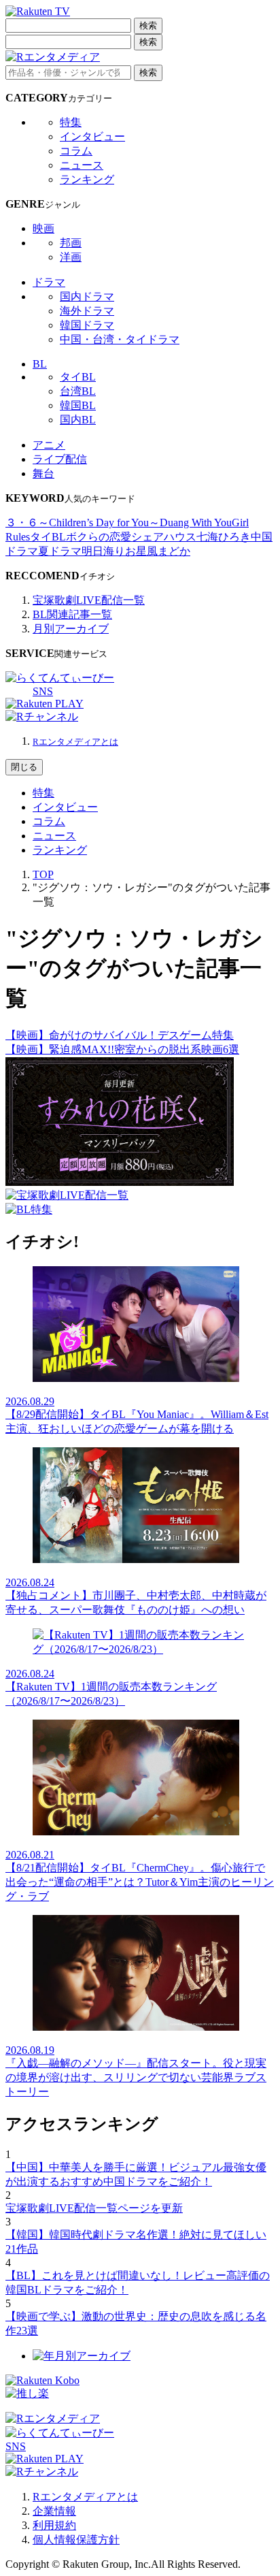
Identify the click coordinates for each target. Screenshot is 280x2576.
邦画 (71, 243)
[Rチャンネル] (42, 717)
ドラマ (49, 282)
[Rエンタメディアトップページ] (53, 2418)
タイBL (78, 377)
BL (40, 364)
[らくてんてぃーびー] (60, 678)
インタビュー (92, 136)
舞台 (43, 473)
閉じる (24, 767)
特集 (71, 122)
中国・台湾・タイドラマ (120, 339)
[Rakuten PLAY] (45, 704)
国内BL (78, 420)
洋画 (71, 257)
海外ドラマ (87, 311)
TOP (43, 874)
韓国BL (78, 405)
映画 (43, 228)
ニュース (82, 165)
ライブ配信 (60, 459)
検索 (148, 26)
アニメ (49, 445)
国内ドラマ (87, 296)
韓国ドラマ (87, 325)
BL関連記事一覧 (72, 614)
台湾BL (78, 391)
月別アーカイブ (71, 629)
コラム (76, 151)
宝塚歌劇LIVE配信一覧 (89, 600)
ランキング (87, 179)
